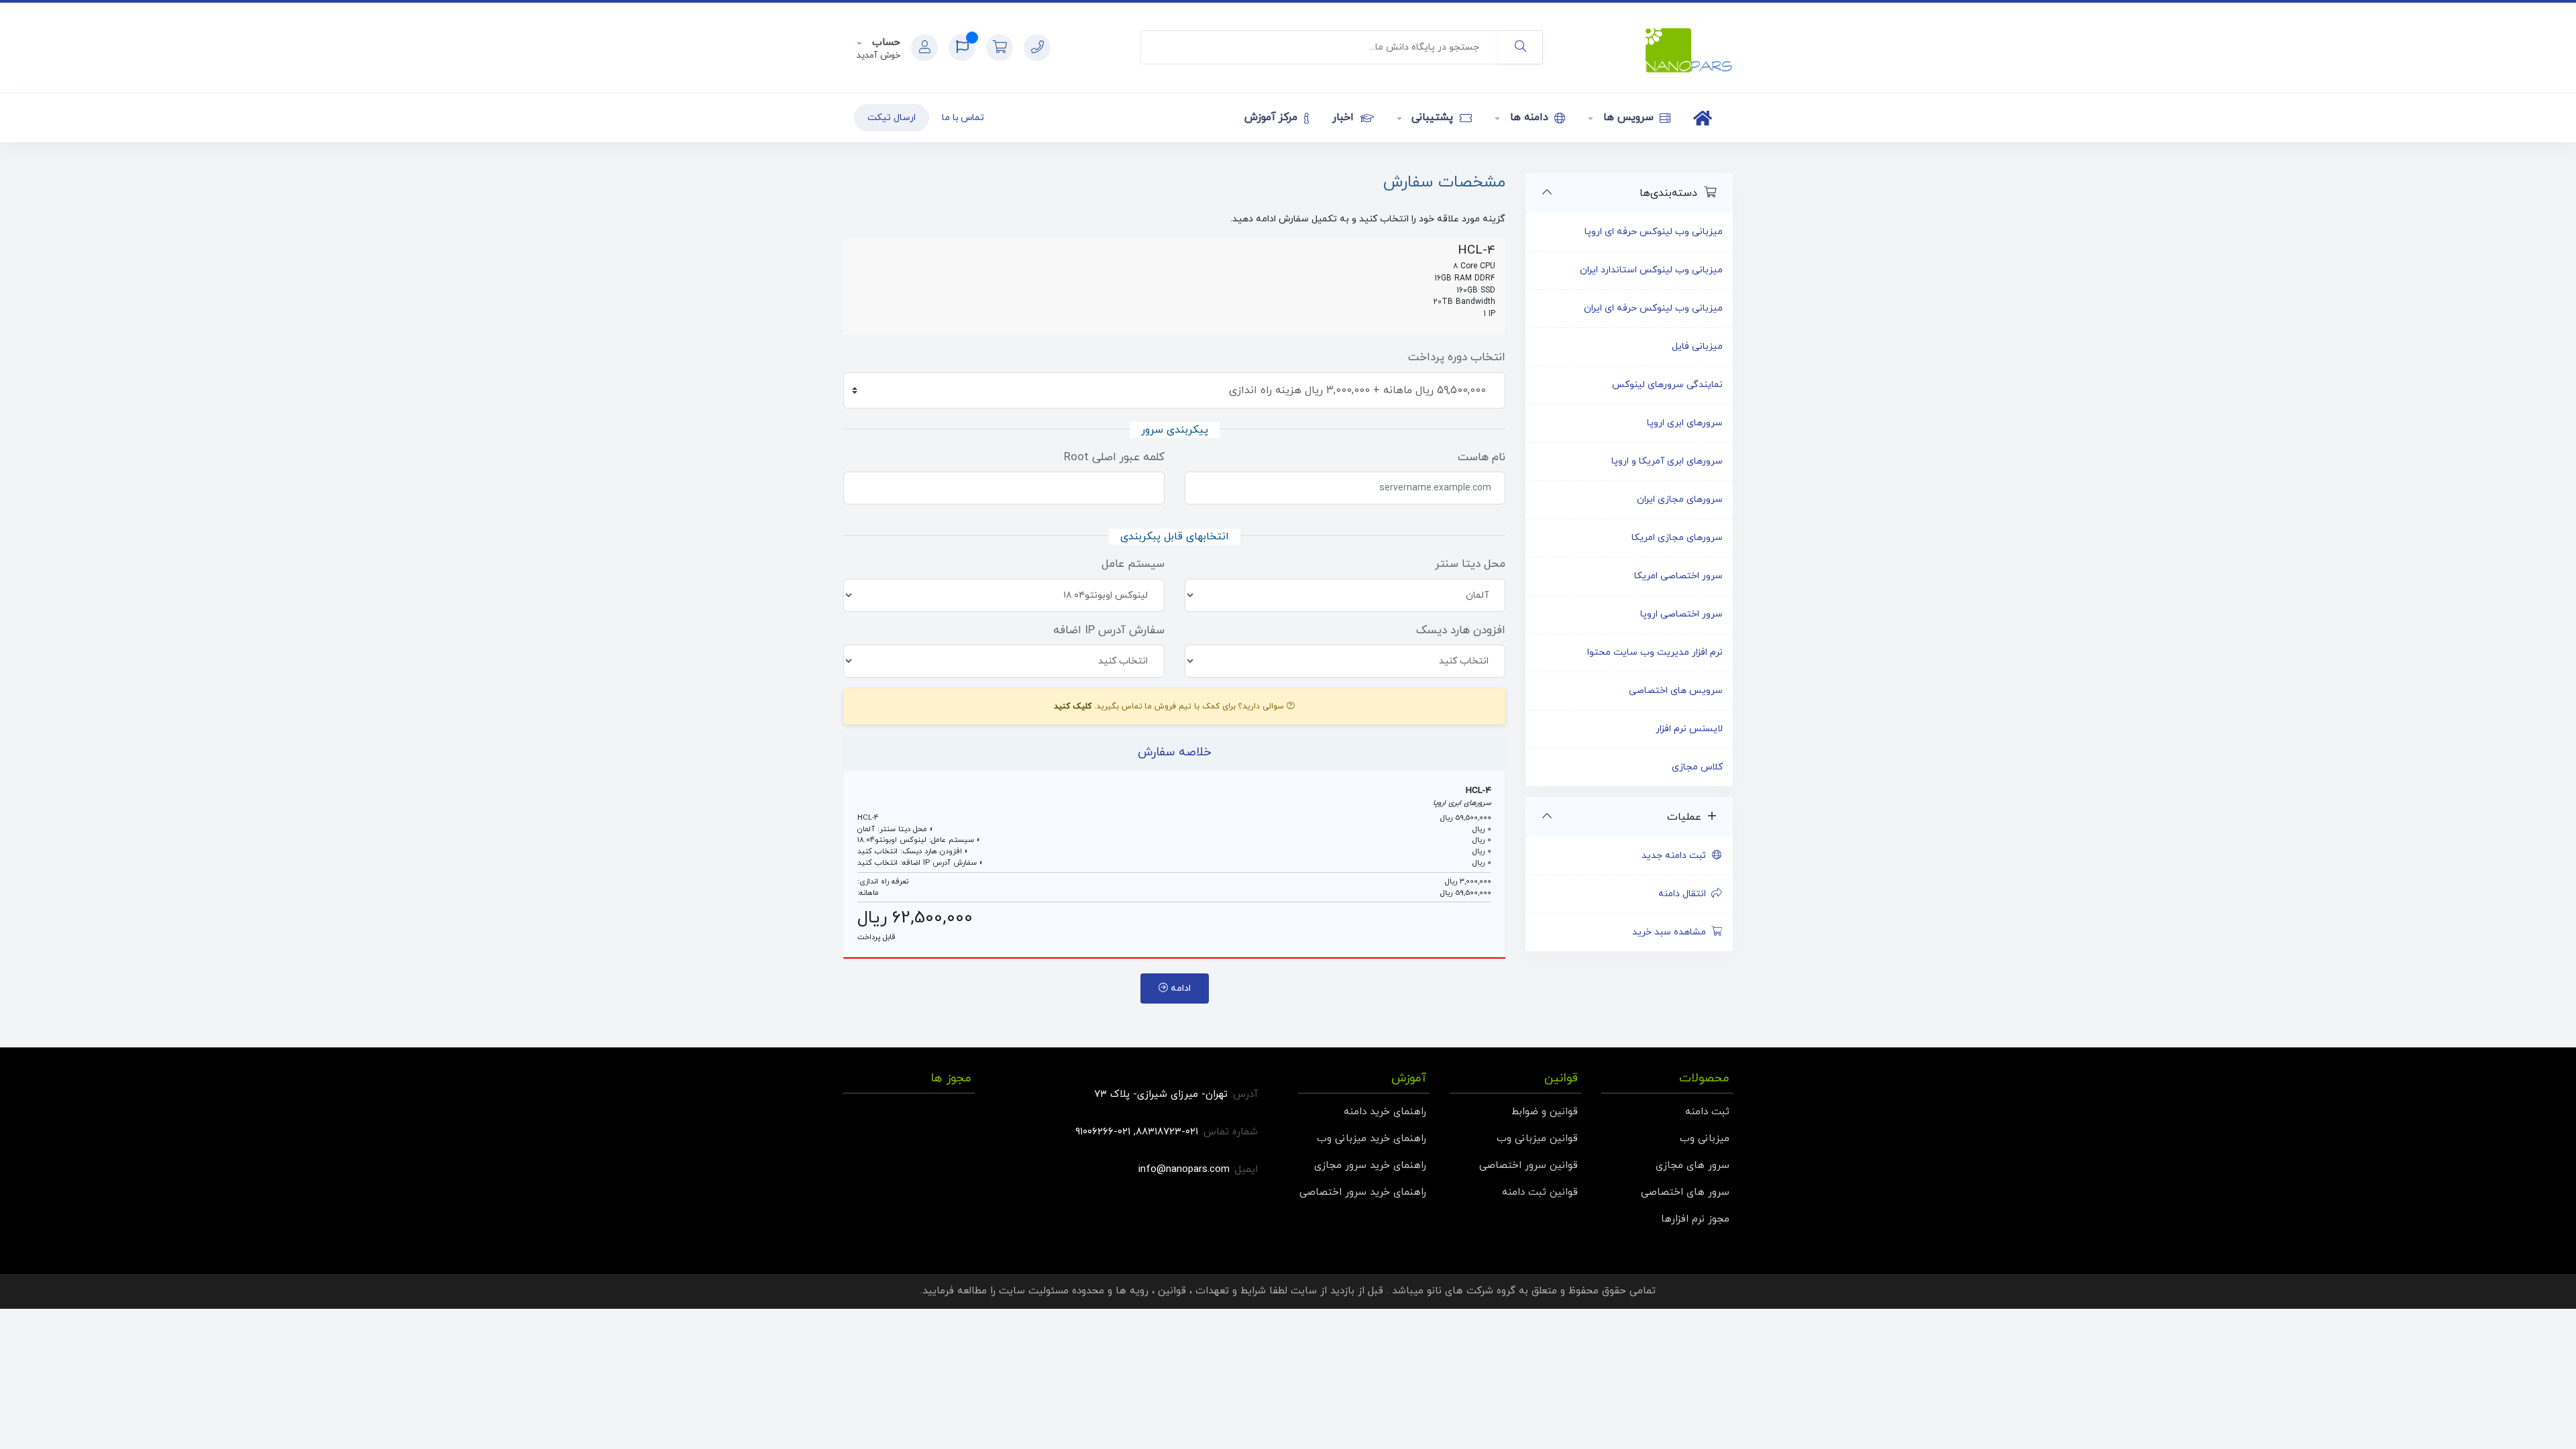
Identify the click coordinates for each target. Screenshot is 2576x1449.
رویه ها (1132, 1291)
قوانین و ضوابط (1545, 1112)
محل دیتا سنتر (1470, 564)
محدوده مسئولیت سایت (1052, 1291)
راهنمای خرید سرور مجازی (1370, 1166)
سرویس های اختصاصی (1676, 691)
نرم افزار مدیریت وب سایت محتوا (1655, 652)
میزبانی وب (1705, 1139)
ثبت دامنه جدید (1676, 856)
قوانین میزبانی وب (1537, 1139)
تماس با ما (963, 118)
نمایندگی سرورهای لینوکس (1667, 385)
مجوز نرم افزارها (1695, 1219)
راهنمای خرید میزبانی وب (1372, 1139)
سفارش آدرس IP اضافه (1109, 631)
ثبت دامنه (1707, 1112)
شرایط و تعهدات (1231, 1291)
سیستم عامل (1133, 564)
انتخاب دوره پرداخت (1457, 358)
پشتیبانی (1433, 117)
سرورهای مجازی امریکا (1677, 538)
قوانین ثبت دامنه (1540, 1192)
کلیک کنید (1073, 706)
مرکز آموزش (1273, 117)
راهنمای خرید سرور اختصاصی (1363, 1192)
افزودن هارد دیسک (1461, 631)
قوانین (1172, 1291)
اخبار (1345, 117)
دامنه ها (1529, 117)
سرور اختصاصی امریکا (1678, 576)
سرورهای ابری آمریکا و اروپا (1667, 461)
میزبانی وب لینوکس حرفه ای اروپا (1654, 232)
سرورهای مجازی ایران (1680, 499)
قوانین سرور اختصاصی (1528, 1166)
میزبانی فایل (1697, 346)
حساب (884, 43)
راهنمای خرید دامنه (1385, 1112)
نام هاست (1482, 458)
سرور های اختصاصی (1685, 1192)
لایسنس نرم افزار (1689, 729)
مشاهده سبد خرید (1672, 932)
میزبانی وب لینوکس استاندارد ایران (1651, 270)
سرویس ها (1628, 117)
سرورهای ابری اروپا (1685, 423)
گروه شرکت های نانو (1471, 1291)
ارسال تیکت (892, 118)
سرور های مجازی (1693, 1166)
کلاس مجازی (1697, 767)
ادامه (1179, 988)
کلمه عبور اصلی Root (1114, 458)
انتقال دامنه (1685, 894)
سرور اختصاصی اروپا (1681, 614)
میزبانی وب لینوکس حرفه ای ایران (1653, 308)
